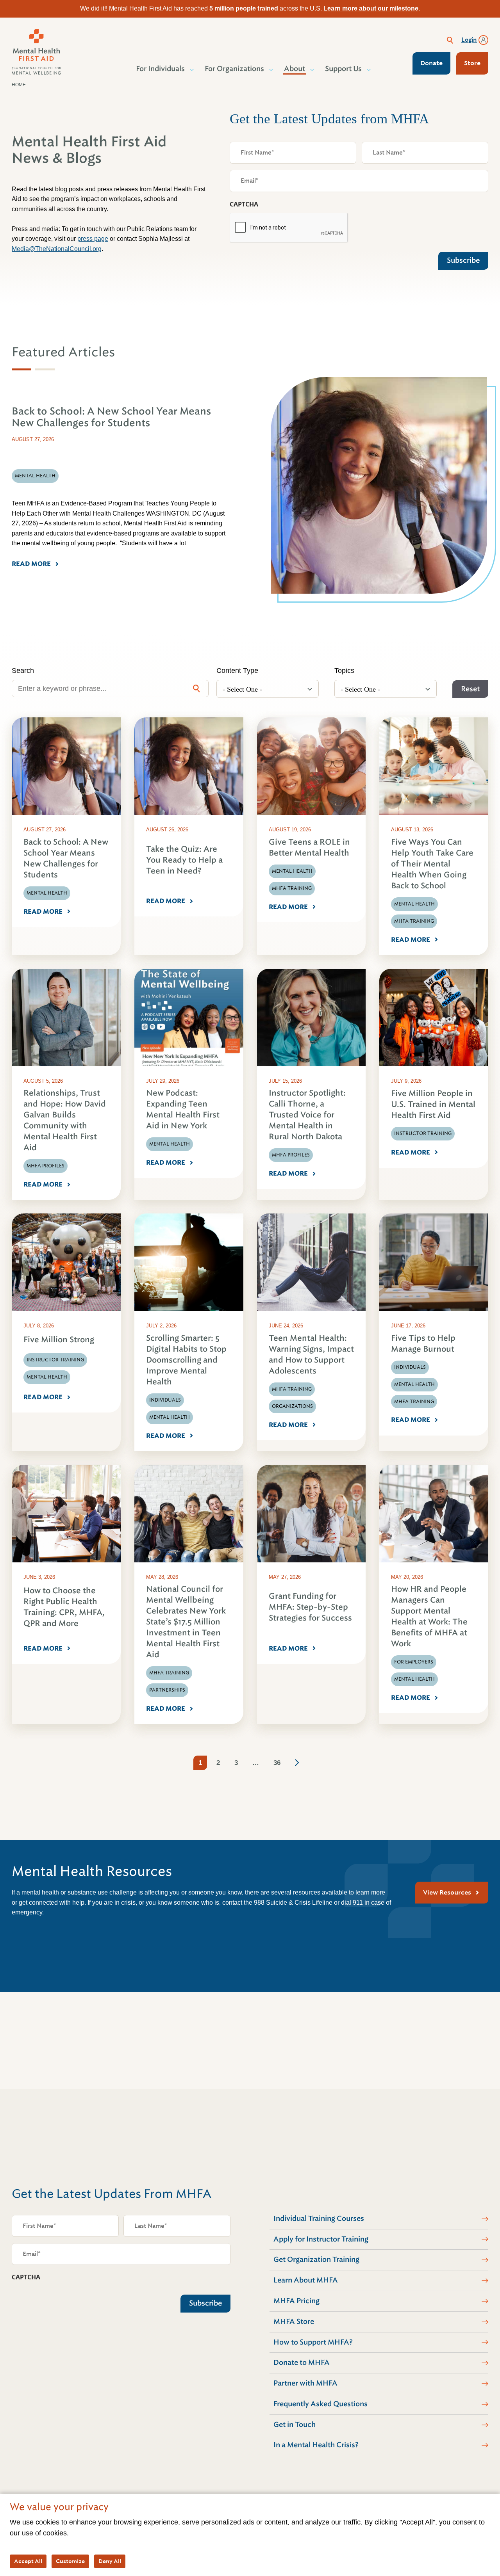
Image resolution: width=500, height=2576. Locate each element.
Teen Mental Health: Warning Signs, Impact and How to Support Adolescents (311, 1355)
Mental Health (47, 893)
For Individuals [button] (160, 69)
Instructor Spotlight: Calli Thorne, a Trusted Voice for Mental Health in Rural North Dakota (307, 1115)
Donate (431, 63)
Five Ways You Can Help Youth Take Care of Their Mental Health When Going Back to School (432, 864)
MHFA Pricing (296, 2301)
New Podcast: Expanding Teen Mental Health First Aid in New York (183, 1109)
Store (472, 63)
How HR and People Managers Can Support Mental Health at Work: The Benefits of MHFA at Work (429, 1616)
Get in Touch (295, 2425)
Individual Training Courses (319, 2218)
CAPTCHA (244, 204)
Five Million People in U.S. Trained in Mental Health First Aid (433, 1104)
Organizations (292, 1406)
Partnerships (167, 1690)
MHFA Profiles (46, 1166)
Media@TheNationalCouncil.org (57, 249)
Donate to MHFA (302, 2363)
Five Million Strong (59, 1340)
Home (19, 85)
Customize (70, 2561)
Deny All (110, 2561)
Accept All (28, 2561)
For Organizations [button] (234, 69)
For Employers (414, 1662)
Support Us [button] (343, 69)
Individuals (165, 1400)
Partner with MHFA (305, 2383)
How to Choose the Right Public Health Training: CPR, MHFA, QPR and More (64, 1607)
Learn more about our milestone (371, 8)
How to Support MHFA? (313, 2342)
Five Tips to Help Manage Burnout (423, 1344)
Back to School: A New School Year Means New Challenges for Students (66, 858)
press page (93, 239)
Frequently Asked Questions (321, 2404)
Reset (470, 689)
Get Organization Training (316, 2259)
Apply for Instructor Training (321, 2239)
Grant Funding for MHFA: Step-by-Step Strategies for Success (310, 1607)
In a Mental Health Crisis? (316, 2445)
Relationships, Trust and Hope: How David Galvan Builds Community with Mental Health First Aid (65, 1120)
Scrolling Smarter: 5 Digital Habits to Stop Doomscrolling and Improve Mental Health (186, 1360)
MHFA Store (294, 2322)
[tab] (21, 369)
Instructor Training (423, 1133)
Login (469, 40)
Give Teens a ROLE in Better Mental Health (309, 848)
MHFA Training (292, 888)
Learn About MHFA (306, 2280)
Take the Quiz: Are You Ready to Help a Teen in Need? (184, 860)
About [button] (295, 69)
